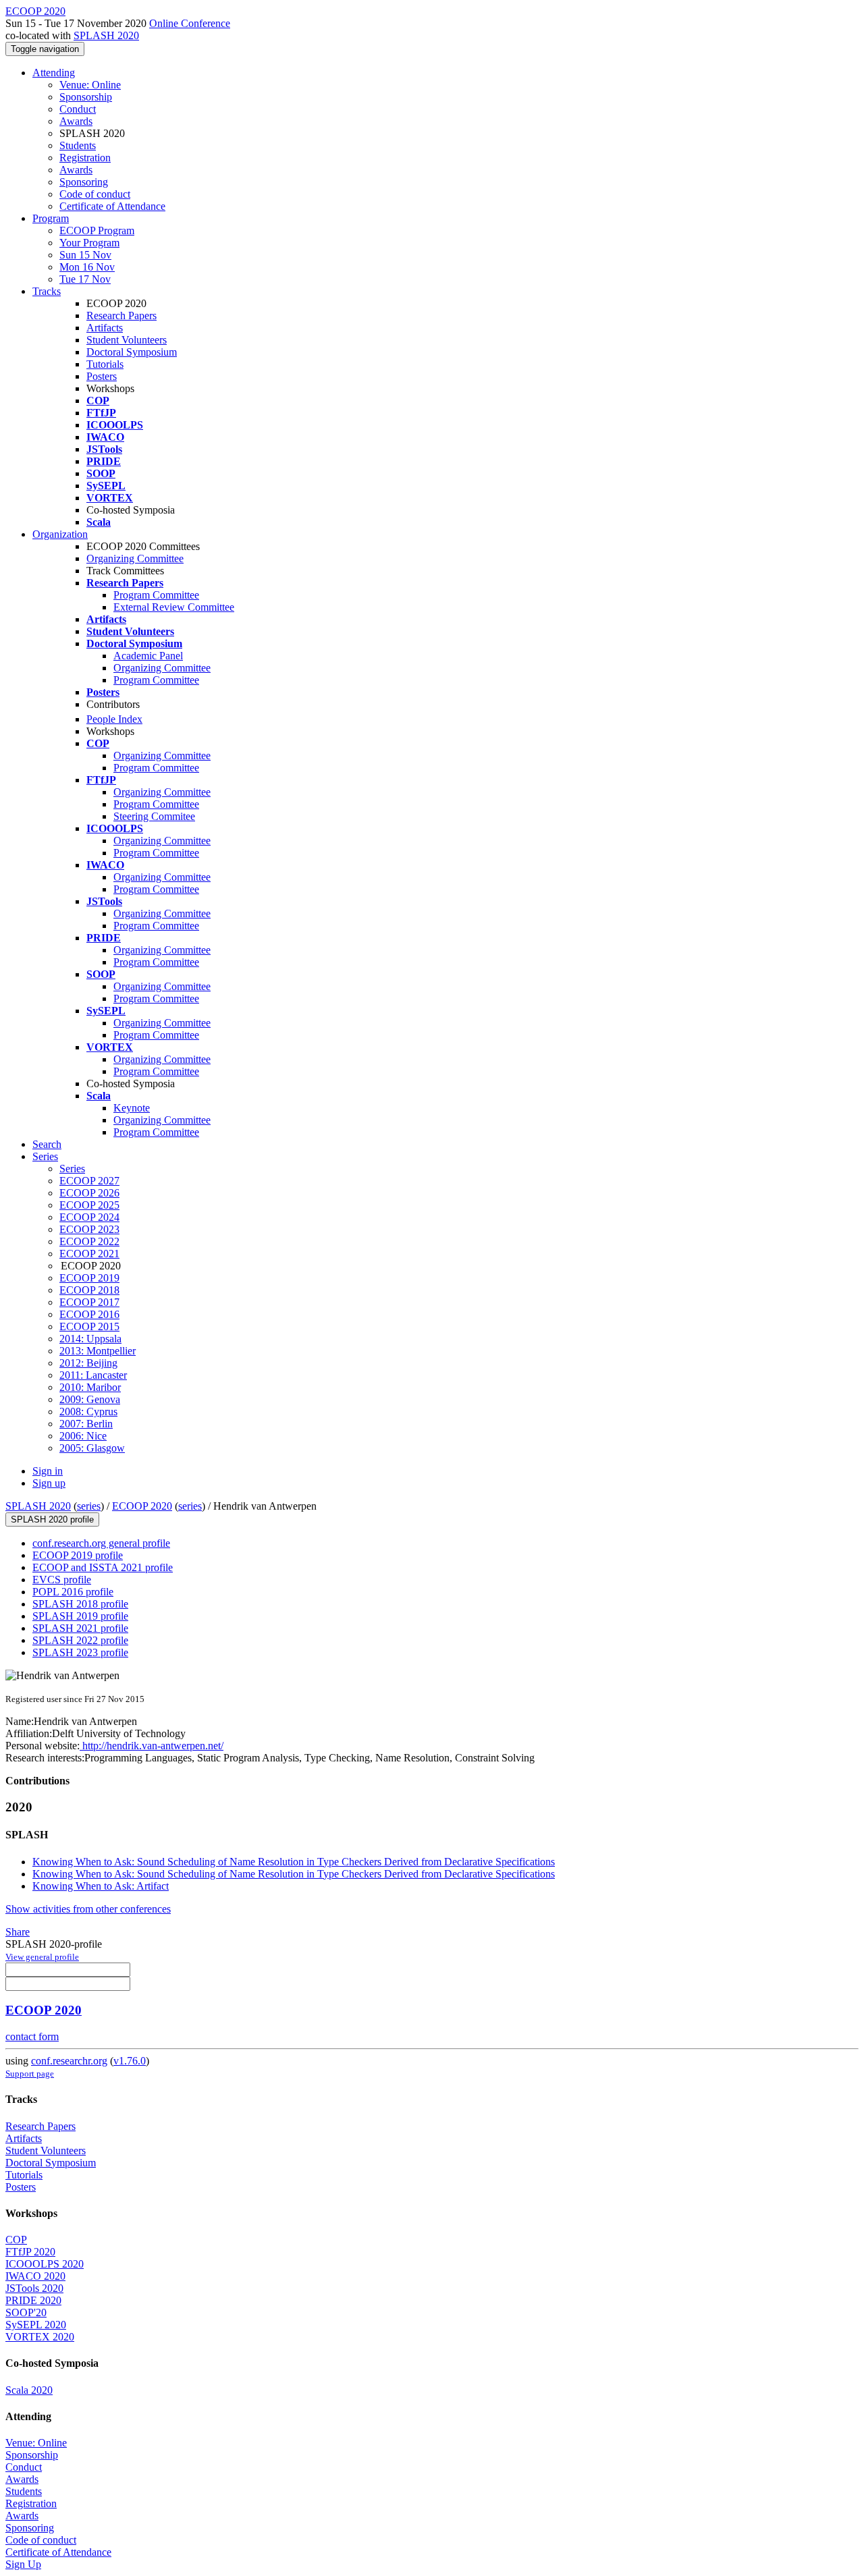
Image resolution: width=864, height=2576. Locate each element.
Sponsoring (84, 182)
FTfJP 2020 (30, 2252)
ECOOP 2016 (89, 1314)
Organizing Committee (135, 558)
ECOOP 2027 (89, 1181)
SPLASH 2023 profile (80, 1652)
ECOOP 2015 (89, 1326)
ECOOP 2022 (89, 1241)
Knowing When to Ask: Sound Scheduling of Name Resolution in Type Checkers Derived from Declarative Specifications (294, 1862)
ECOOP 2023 (89, 1229)
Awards (76, 121)
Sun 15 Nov (85, 255)
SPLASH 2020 (106, 35)
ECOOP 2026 (89, 1193)
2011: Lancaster (93, 1375)
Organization (60, 534)
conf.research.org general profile (101, 1543)
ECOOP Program (97, 230)
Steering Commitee (154, 816)
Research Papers (122, 316)
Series (72, 1169)
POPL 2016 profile (73, 1592)
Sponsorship (86, 97)
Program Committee (156, 595)
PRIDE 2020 (33, 2300)
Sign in (48, 1471)
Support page (30, 2074)
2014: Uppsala (90, 1339)
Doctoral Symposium (132, 352)
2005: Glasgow (92, 1448)
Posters (102, 376)
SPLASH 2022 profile (80, 1640)
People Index (114, 719)
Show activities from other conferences (88, 1909)
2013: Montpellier (98, 1351)
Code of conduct (95, 194)
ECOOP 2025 (89, 1205)
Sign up (49, 1483)
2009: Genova (90, 1399)
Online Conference (190, 23)
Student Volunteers (127, 340)
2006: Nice (83, 1436)
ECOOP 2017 (89, 1302)
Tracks (47, 291)
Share (18, 1932)
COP (16, 2240)
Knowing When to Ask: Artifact (101, 1886)
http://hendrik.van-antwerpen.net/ (152, 1746)
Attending (54, 73)
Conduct (78, 109)
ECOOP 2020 (142, 1506)
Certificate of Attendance (112, 206)
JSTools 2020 (34, 2288)
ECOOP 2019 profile (78, 1555)
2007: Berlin (86, 1424)
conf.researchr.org (69, 2061)
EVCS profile (62, 1580)
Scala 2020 (29, 2390)
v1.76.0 (130, 2061)
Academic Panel (148, 656)
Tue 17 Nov (85, 279)
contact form (32, 2036)
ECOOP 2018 (89, 1290)
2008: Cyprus (88, 1412)
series (89, 1506)
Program (51, 218)
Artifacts (105, 328)
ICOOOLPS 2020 (45, 2264)
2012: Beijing (88, 1363)
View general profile (42, 1957)
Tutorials (105, 364)
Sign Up (23, 2564)
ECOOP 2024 (89, 1217)
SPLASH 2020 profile (52, 1519)
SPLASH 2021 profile (80, 1628)
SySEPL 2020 (36, 2325)
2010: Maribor (90, 1387)
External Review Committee (174, 607)
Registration (85, 158)
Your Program (89, 243)
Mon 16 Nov (87, 267)
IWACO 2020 (35, 2276)
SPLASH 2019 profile (80, 1616)
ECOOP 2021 (89, 1254)
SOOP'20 (26, 2312)
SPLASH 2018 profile (80, 1604)
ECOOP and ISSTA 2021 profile (103, 1567)
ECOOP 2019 (89, 1278)
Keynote (132, 1108)
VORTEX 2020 (40, 2337)
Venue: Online (90, 85)
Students (78, 145)
